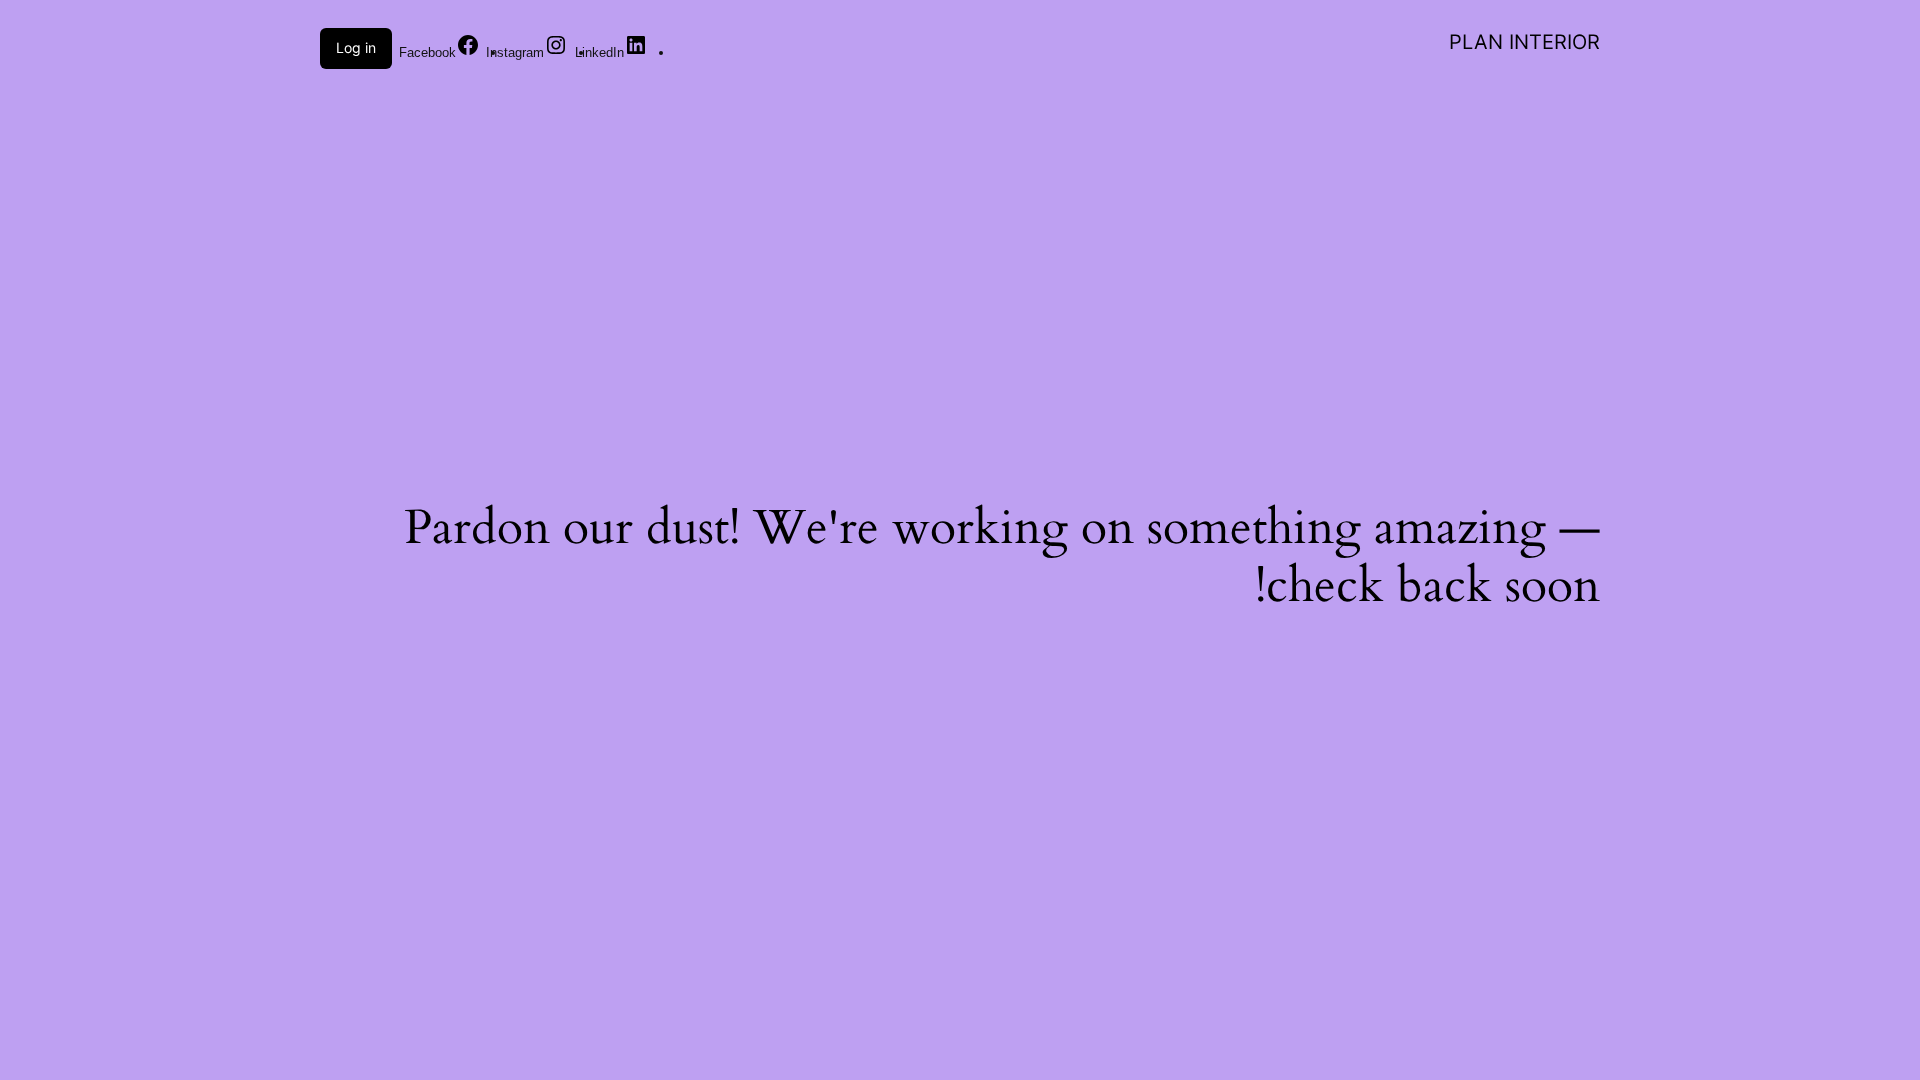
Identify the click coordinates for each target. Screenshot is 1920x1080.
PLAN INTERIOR (1524, 42)
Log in (356, 47)
